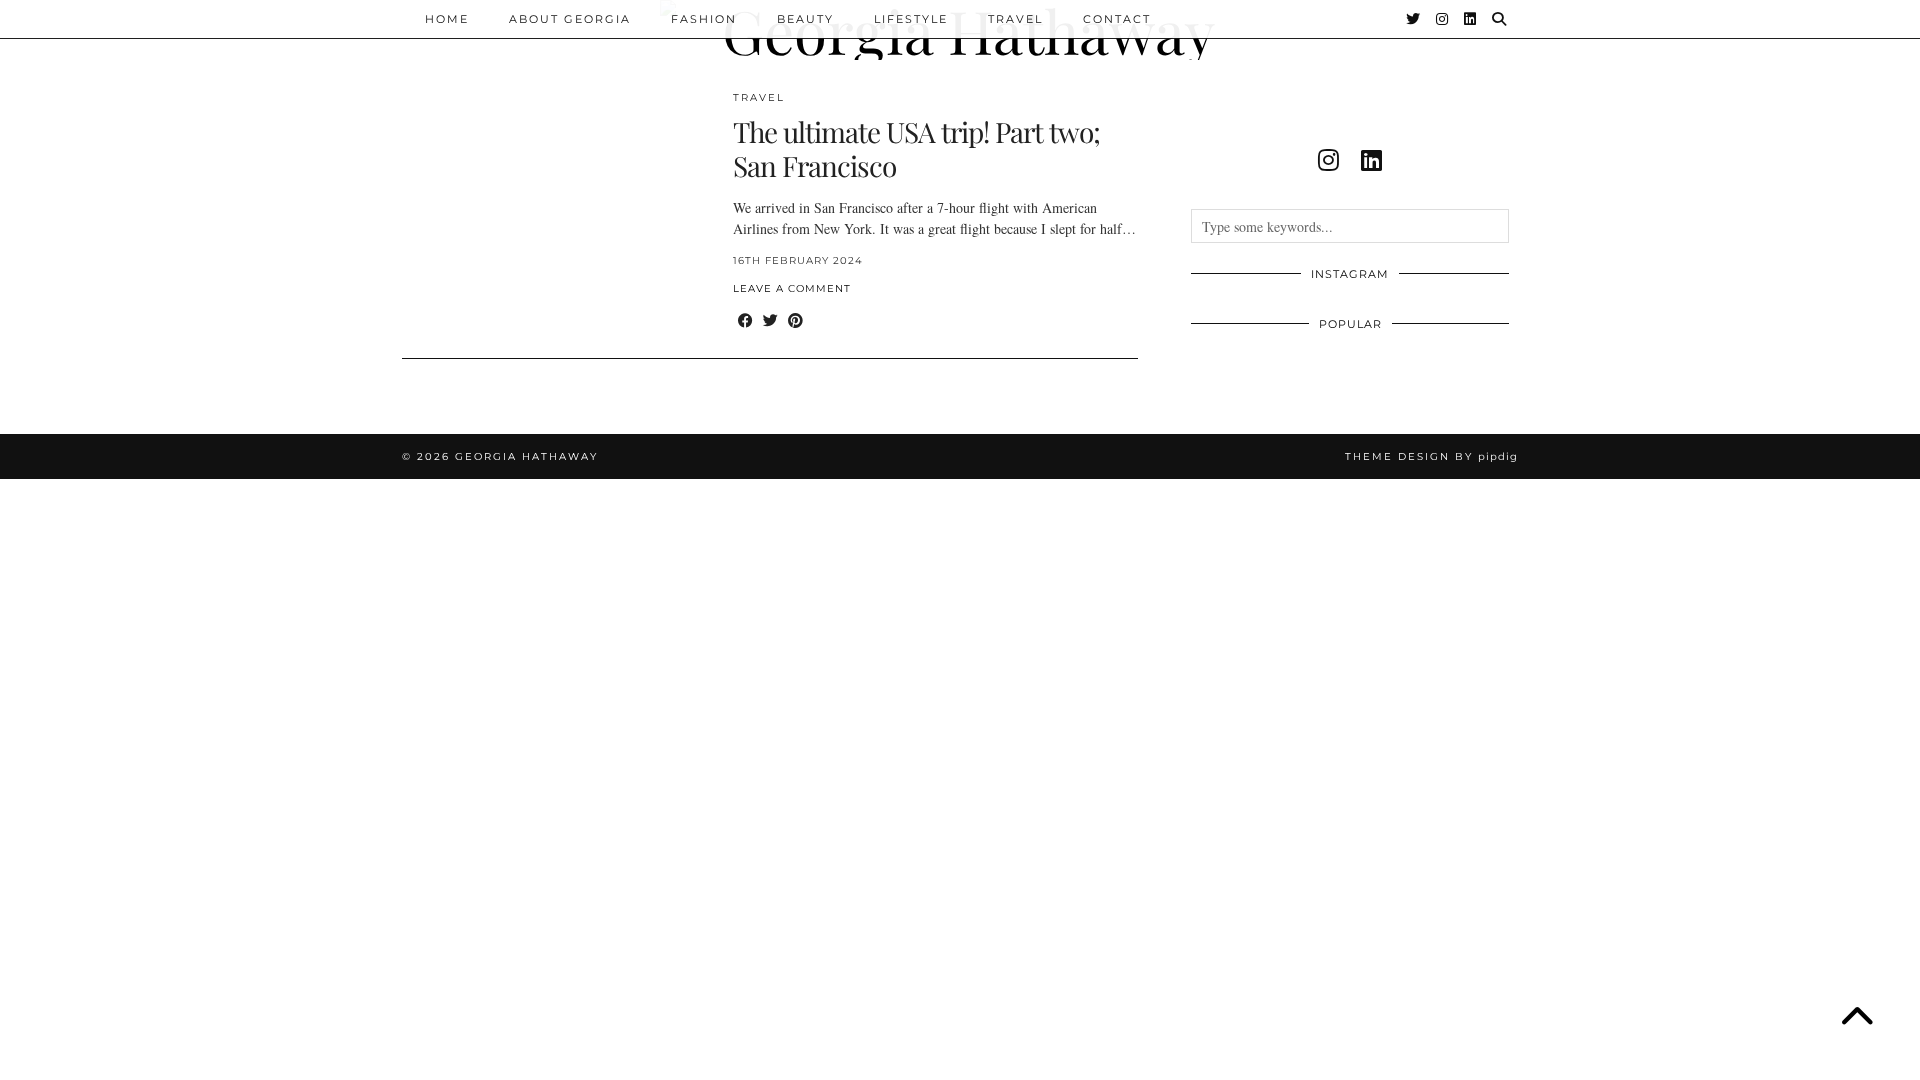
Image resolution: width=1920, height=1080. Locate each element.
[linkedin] (1371, 160)
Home (447, 19)
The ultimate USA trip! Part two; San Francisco (916, 148)
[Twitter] (1414, 19)
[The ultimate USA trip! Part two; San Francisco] (556, 211)
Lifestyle (911, 19)
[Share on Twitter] (770, 320)
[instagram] (1328, 160)
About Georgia (570, 19)
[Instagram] (1443, 19)
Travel (1015, 19)
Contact (1117, 19)
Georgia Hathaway (526, 456)
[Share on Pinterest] (795, 320)
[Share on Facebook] (745, 320)
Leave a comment (792, 288)
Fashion (704, 19)
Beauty (805, 19)
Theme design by (1431, 456)
